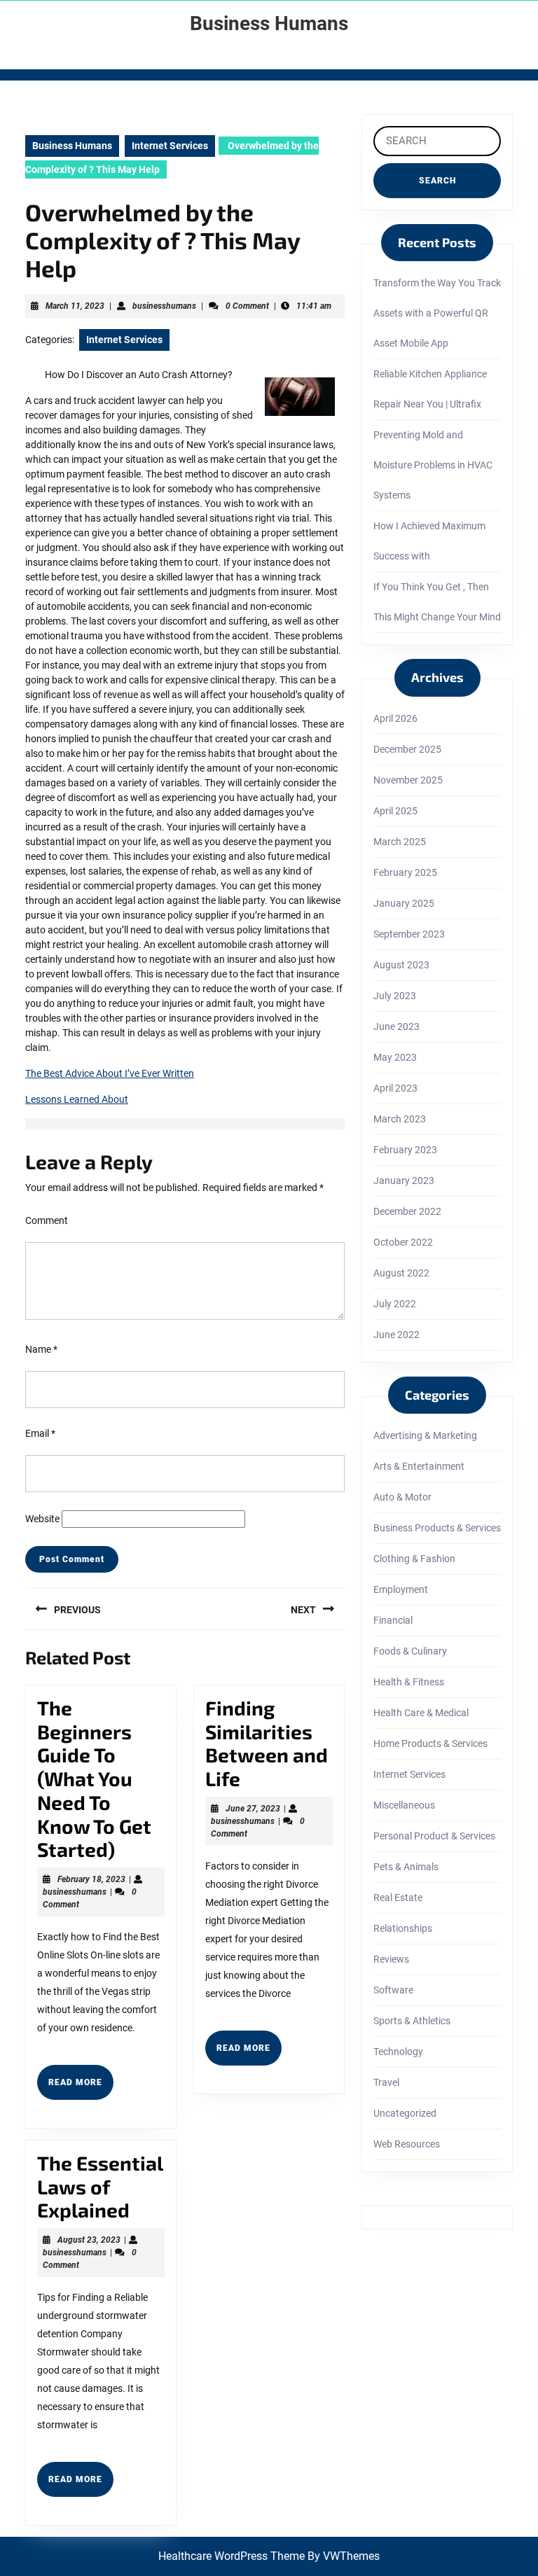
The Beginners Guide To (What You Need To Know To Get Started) (94, 1778)
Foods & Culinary (410, 1651)
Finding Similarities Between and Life (267, 1743)
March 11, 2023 (75, 306)
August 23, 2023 (89, 2240)
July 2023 (395, 996)
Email (40, 1433)
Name (41, 1349)
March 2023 (400, 1119)
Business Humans (269, 23)
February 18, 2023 (91, 1879)
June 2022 (396, 1335)
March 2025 (400, 842)
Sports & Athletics (412, 2021)
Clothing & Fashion (414, 1559)
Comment (47, 1220)
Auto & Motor (402, 1497)
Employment (401, 1589)
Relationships (403, 1928)
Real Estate (398, 1898)
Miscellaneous (404, 1805)
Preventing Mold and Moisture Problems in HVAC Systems (433, 465)
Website (42, 1519)
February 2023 (405, 1150)
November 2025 (408, 780)
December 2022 (407, 1211)
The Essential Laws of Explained (100, 2186)
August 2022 (401, 1273)
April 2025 (395, 811)
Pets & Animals (406, 1867)
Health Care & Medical (421, 1713)
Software (393, 1990)
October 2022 (403, 1242)
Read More (81, 2088)
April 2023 (395, 1088)
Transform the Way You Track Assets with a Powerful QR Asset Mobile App (437, 313)
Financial (393, 1620)
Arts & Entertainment (419, 1466)
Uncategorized (405, 2113)
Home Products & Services (430, 1743)
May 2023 (395, 1057)
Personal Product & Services (434, 1836)
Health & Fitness (409, 1682)
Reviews (391, 1959)
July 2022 (395, 1304)
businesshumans (164, 306)
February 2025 (405, 872)
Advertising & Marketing (425, 1435)
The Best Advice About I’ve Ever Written (110, 1073)
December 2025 (407, 749)
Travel (386, 2082)
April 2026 (395, 718)
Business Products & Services (437, 1528)
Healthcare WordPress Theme (232, 2556)
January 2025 (404, 903)
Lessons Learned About (77, 1099)
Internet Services (170, 146)
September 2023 (409, 934)
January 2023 (404, 1181)
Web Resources (407, 2144)
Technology (398, 2052)
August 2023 (401, 965)
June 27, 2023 (253, 1809)
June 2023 (396, 1026)
